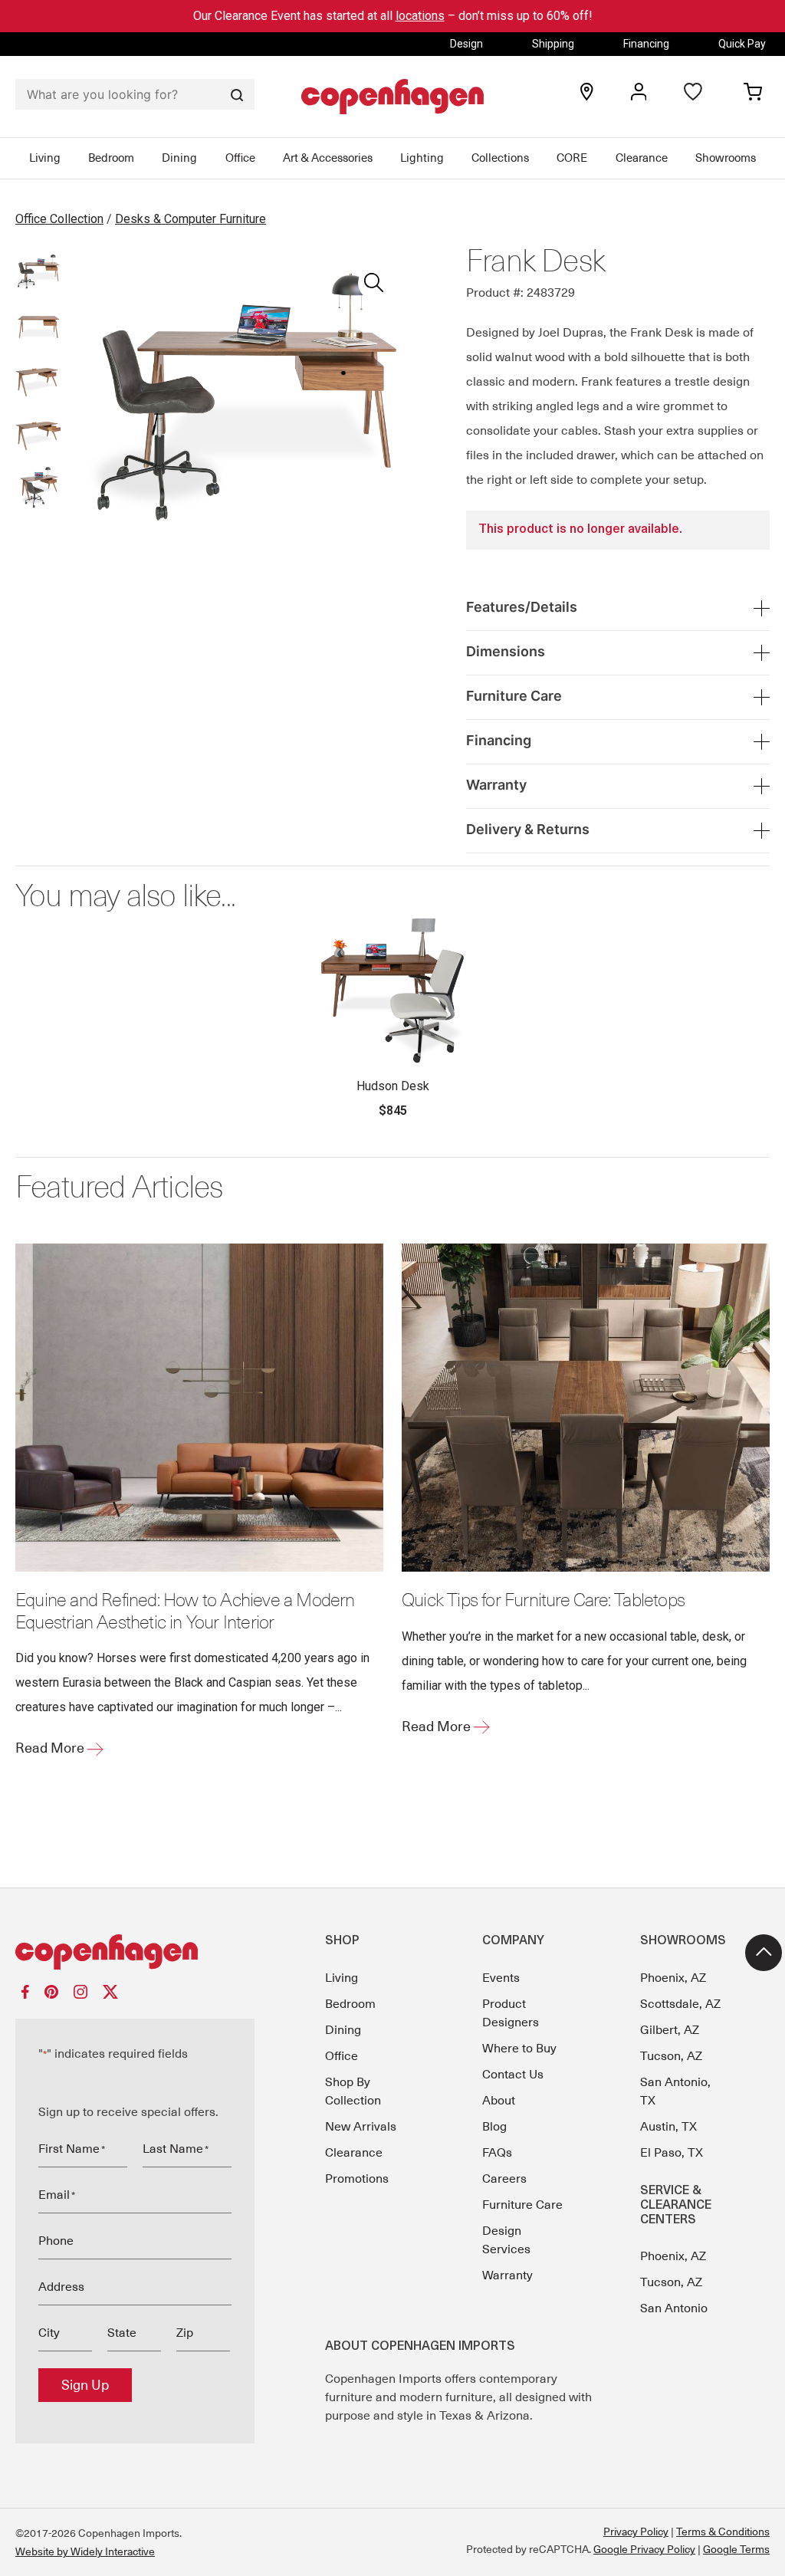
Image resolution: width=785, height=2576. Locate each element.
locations (420, 16)
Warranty (507, 2275)
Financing (646, 44)
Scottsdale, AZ (680, 2004)
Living (45, 158)
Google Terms (736, 2549)
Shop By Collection (353, 2091)
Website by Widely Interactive (85, 2551)
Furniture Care (522, 2205)
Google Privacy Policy (644, 2549)
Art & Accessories (328, 158)
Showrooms (726, 158)
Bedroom (111, 158)
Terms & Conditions (723, 2532)
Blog (494, 2127)
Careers (504, 2179)
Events (501, 1978)
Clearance (642, 158)
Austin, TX (668, 2127)
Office (240, 158)
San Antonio (674, 2308)
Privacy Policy (636, 2532)
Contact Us (513, 2075)
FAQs (497, 2153)
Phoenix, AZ (673, 1978)
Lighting (422, 158)
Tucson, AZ (671, 2056)
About (499, 2101)
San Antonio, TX (675, 2091)
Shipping (553, 44)
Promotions (357, 2179)
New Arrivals (361, 2127)
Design (466, 44)
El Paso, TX (672, 2153)
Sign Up (85, 2385)
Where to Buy (519, 2049)
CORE (572, 158)
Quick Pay (742, 44)
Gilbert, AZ (670, 2030)
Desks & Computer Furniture (191, 219)
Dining (179, 158)
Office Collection (59, 219)
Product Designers (511, 2013)
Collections (500, 158)
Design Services (506, 2240)
